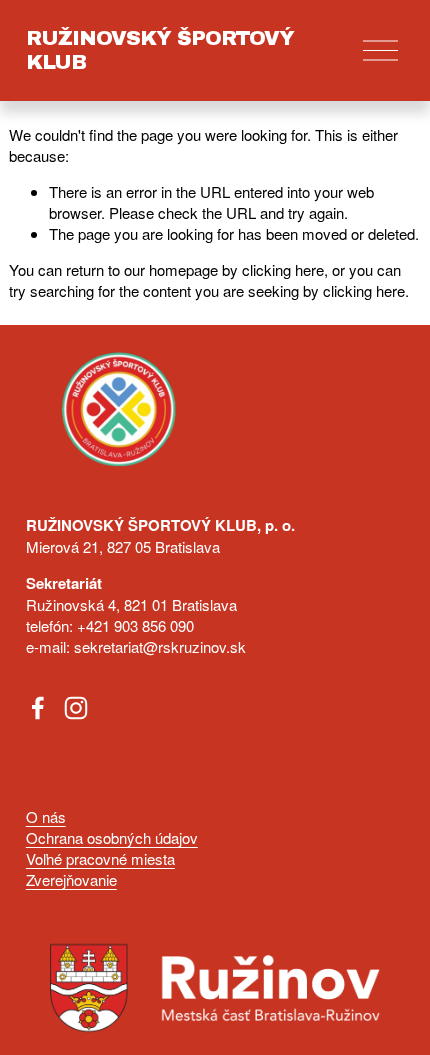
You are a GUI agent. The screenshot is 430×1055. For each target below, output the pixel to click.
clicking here (283, 269)
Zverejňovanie (71, 879)
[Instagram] (76, 708)
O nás (46, 816)
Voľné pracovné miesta (100, 858)
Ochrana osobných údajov (112, 837)
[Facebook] (38, 708)
